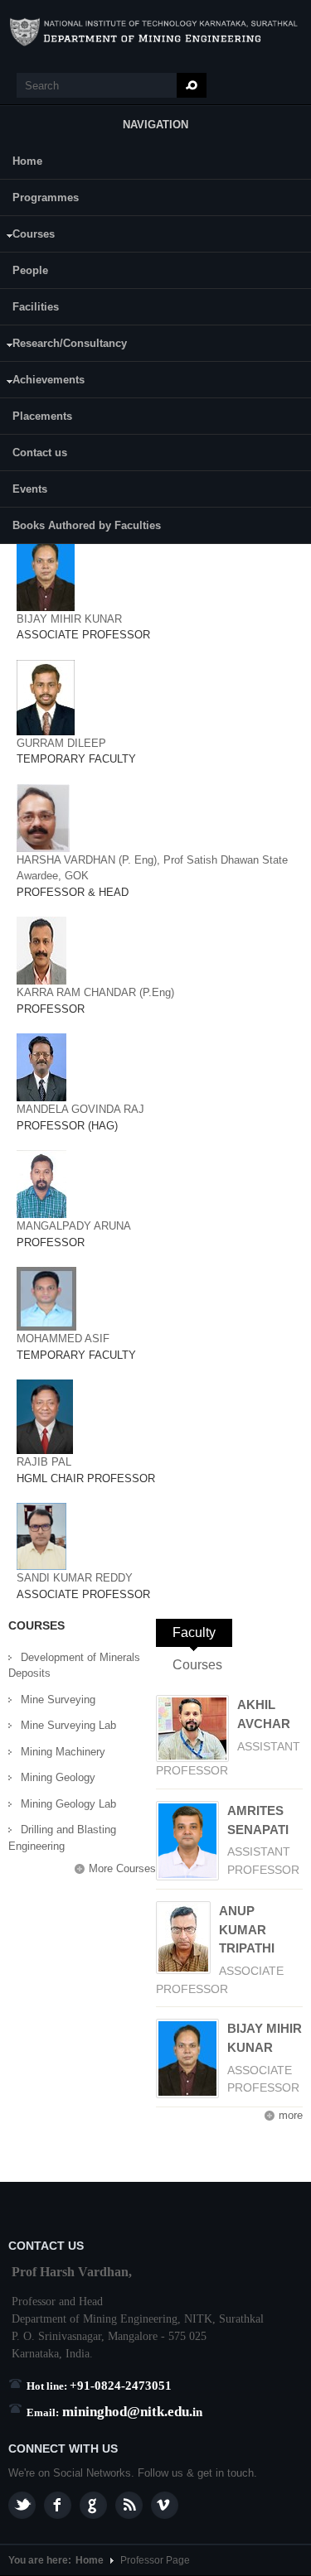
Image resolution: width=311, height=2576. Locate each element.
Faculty (202, 1632)
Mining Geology (58, 1777)
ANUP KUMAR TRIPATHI (247, 1930)
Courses (27, 236)
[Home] (155, 32)
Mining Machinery (63, 1752)
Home (27, 161)
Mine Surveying (58, 1700)
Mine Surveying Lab (68, 1725)
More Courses (122, 1868)
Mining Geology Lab (68, 1804)
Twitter (22, 2505)
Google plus (93, 2505)
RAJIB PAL (44, 1462)
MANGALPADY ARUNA (74, 1226)
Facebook (58, 2505)
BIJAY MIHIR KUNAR (69, 619)
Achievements (42, 382)
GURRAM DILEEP (61, 743)
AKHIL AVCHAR (264, 1714)
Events (30, 489)
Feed (129, 2505)
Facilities (36, 307)
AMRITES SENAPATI (258, 1820)
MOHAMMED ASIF (63, 1339)
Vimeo (165, 2505)
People (30, 270)
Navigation (155, 125)
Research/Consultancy (63, 346)
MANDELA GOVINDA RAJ (80, 1109)
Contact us (40, 453)
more (291, 2115)
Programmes (46, 197)
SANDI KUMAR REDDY (75, 1578)
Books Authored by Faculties (87, 525)
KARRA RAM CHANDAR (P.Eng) (95, 992)
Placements (42, 416)
